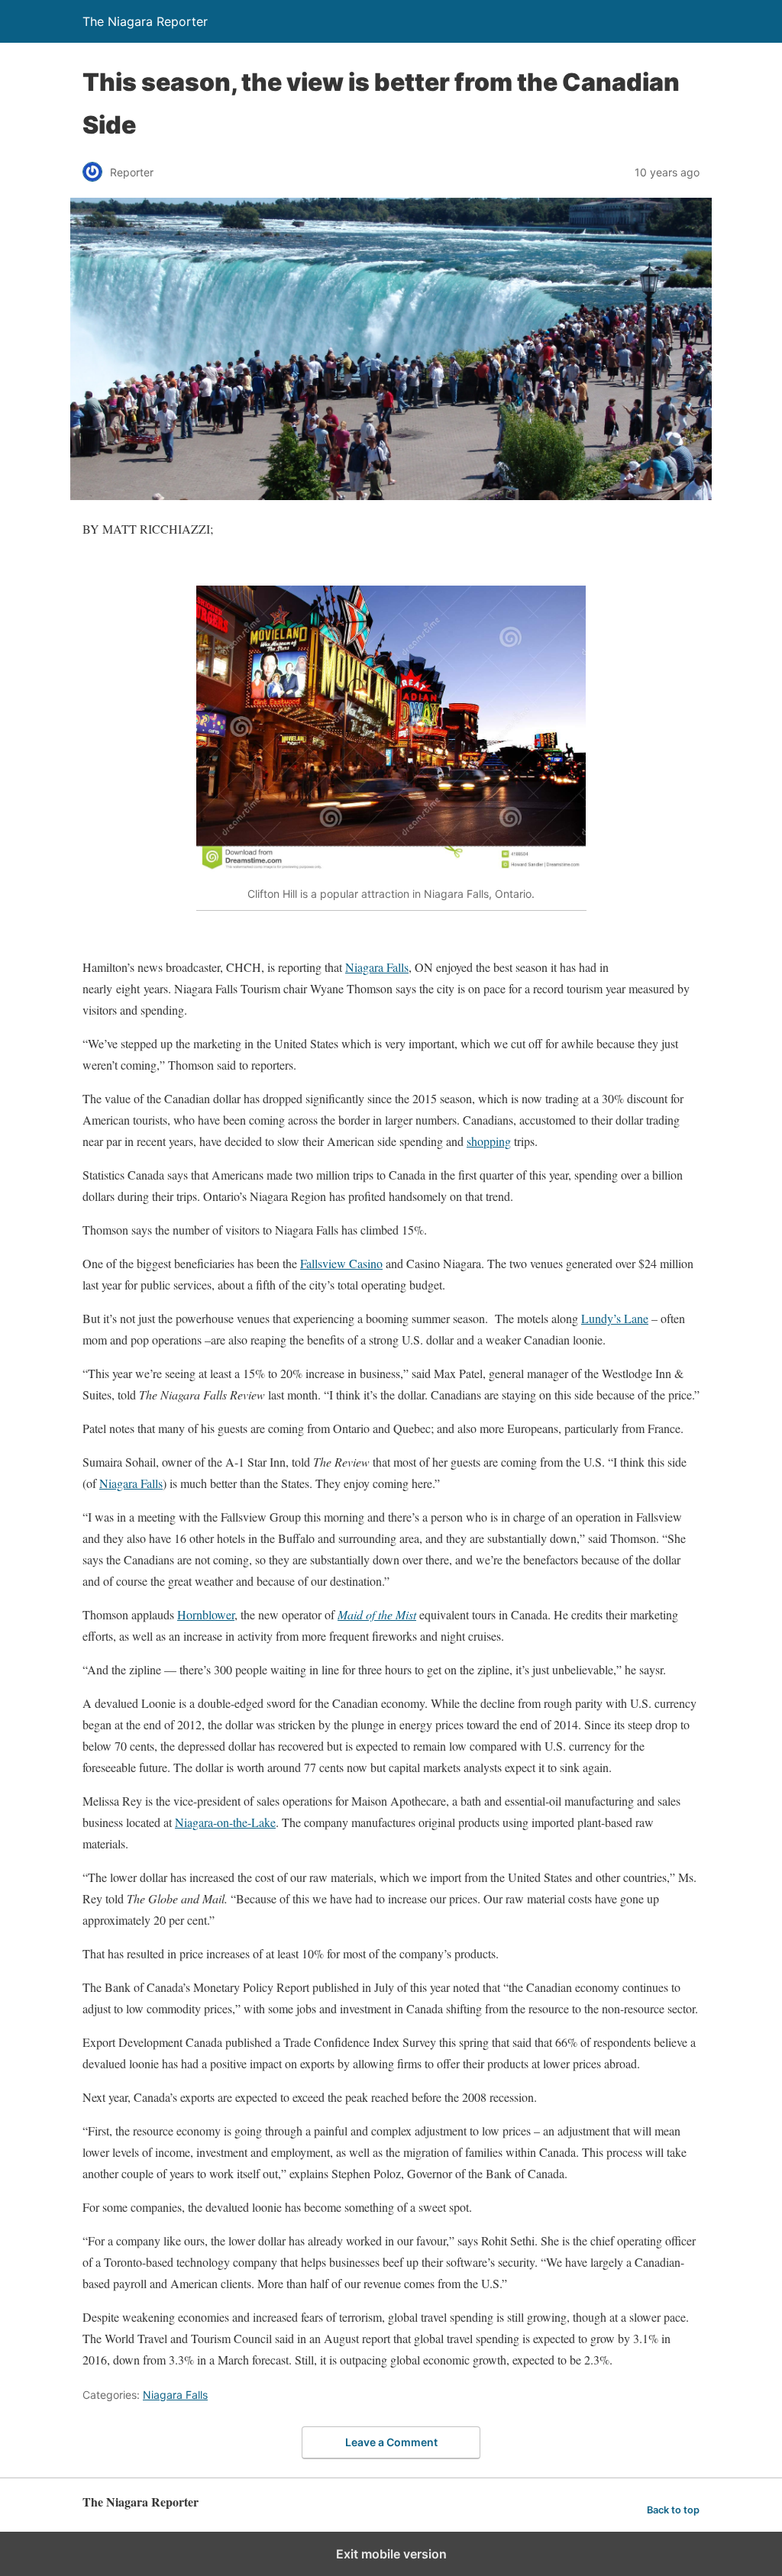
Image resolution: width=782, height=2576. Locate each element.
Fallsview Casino (341, 1263)
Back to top (673, 2510)
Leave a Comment (391, 2442)
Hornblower (206, 1614)
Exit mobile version (391, 2554)
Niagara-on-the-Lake (225, 1822)
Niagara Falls (377, 967)
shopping (489, 1141)
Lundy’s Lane (615, 1318)
